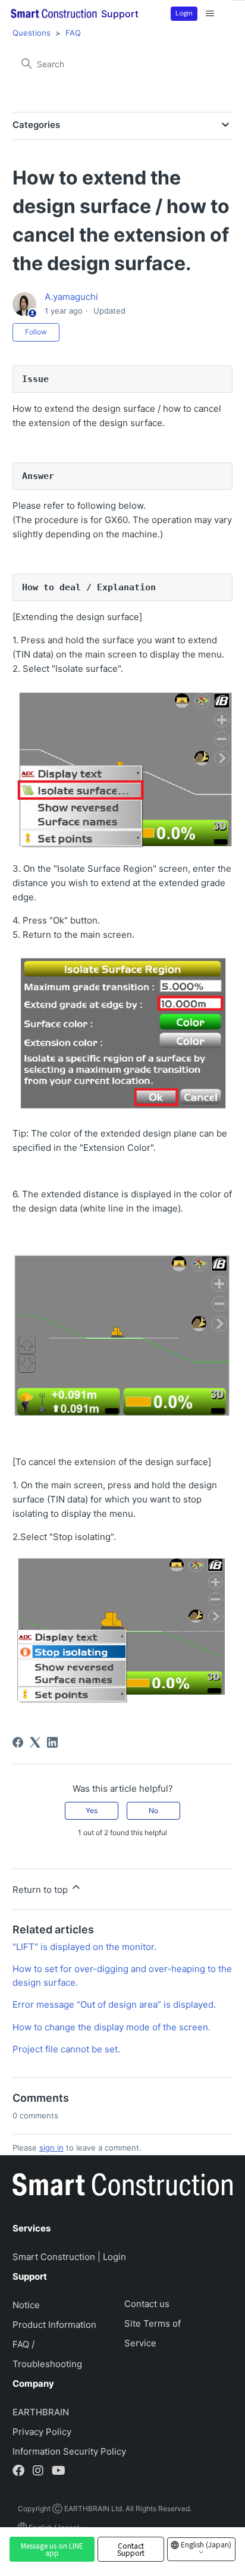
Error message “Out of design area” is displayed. (114, 2004)
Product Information (54, 2325)
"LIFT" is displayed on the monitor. (84, 1947)
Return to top (41, 1890)
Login (184, 12)
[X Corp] (35, 1742)
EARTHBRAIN (41, 2412)
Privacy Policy (42, 2432)
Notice (26, 2305)
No (153, 1810)
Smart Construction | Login (69, 2257)
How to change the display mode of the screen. (111, 2027)
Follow (36, 332)
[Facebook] (18, 1742)
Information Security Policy (69, 2451)
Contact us (147, 2304)
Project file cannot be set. (66, 2049)
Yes (92, 1810)
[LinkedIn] (52, 1742)
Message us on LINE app (52, 2549)
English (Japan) (205, 2544)
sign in (51, 2148)
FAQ (73, 33)
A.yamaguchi (71, 297)
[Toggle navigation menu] (210, 14)
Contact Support (131, 2549)
